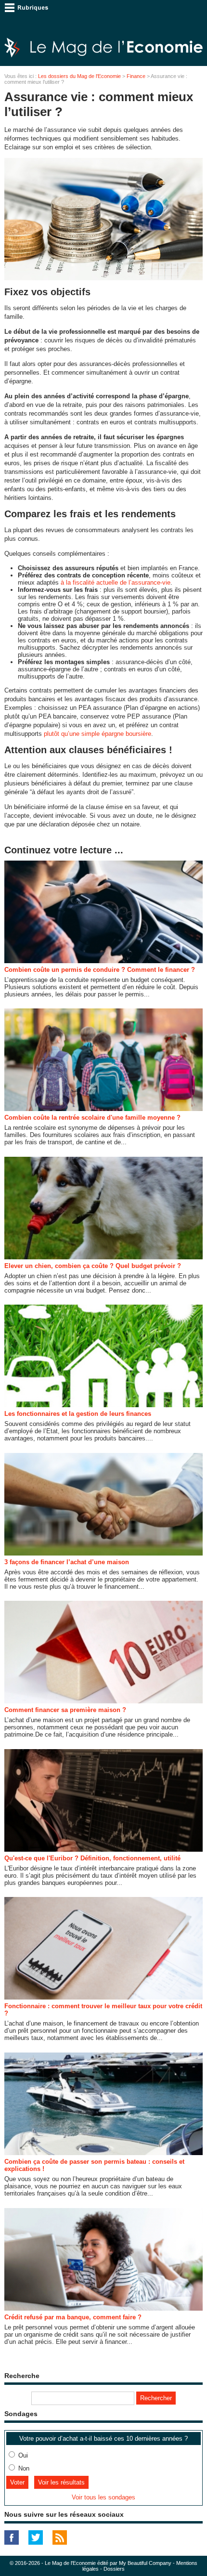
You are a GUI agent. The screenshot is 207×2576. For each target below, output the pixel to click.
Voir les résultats (61, 2482)
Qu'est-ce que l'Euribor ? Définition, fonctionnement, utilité (92, 1858)
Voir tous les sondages (103, 2497)
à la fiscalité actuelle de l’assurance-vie (116, 582)
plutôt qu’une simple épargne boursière (97, 734)
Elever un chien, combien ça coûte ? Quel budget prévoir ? (93, 1266)
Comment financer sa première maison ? (65, 1710)
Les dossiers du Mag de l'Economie (79, 76)
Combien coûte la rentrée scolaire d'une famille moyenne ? (92, 1118)
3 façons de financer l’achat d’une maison (67, 1562)
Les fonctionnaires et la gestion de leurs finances (78, 1414)
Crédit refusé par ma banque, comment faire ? (73, 2317)
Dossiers (114, 2569)
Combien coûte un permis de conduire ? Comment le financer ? (100, 970)
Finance (136, 76)
